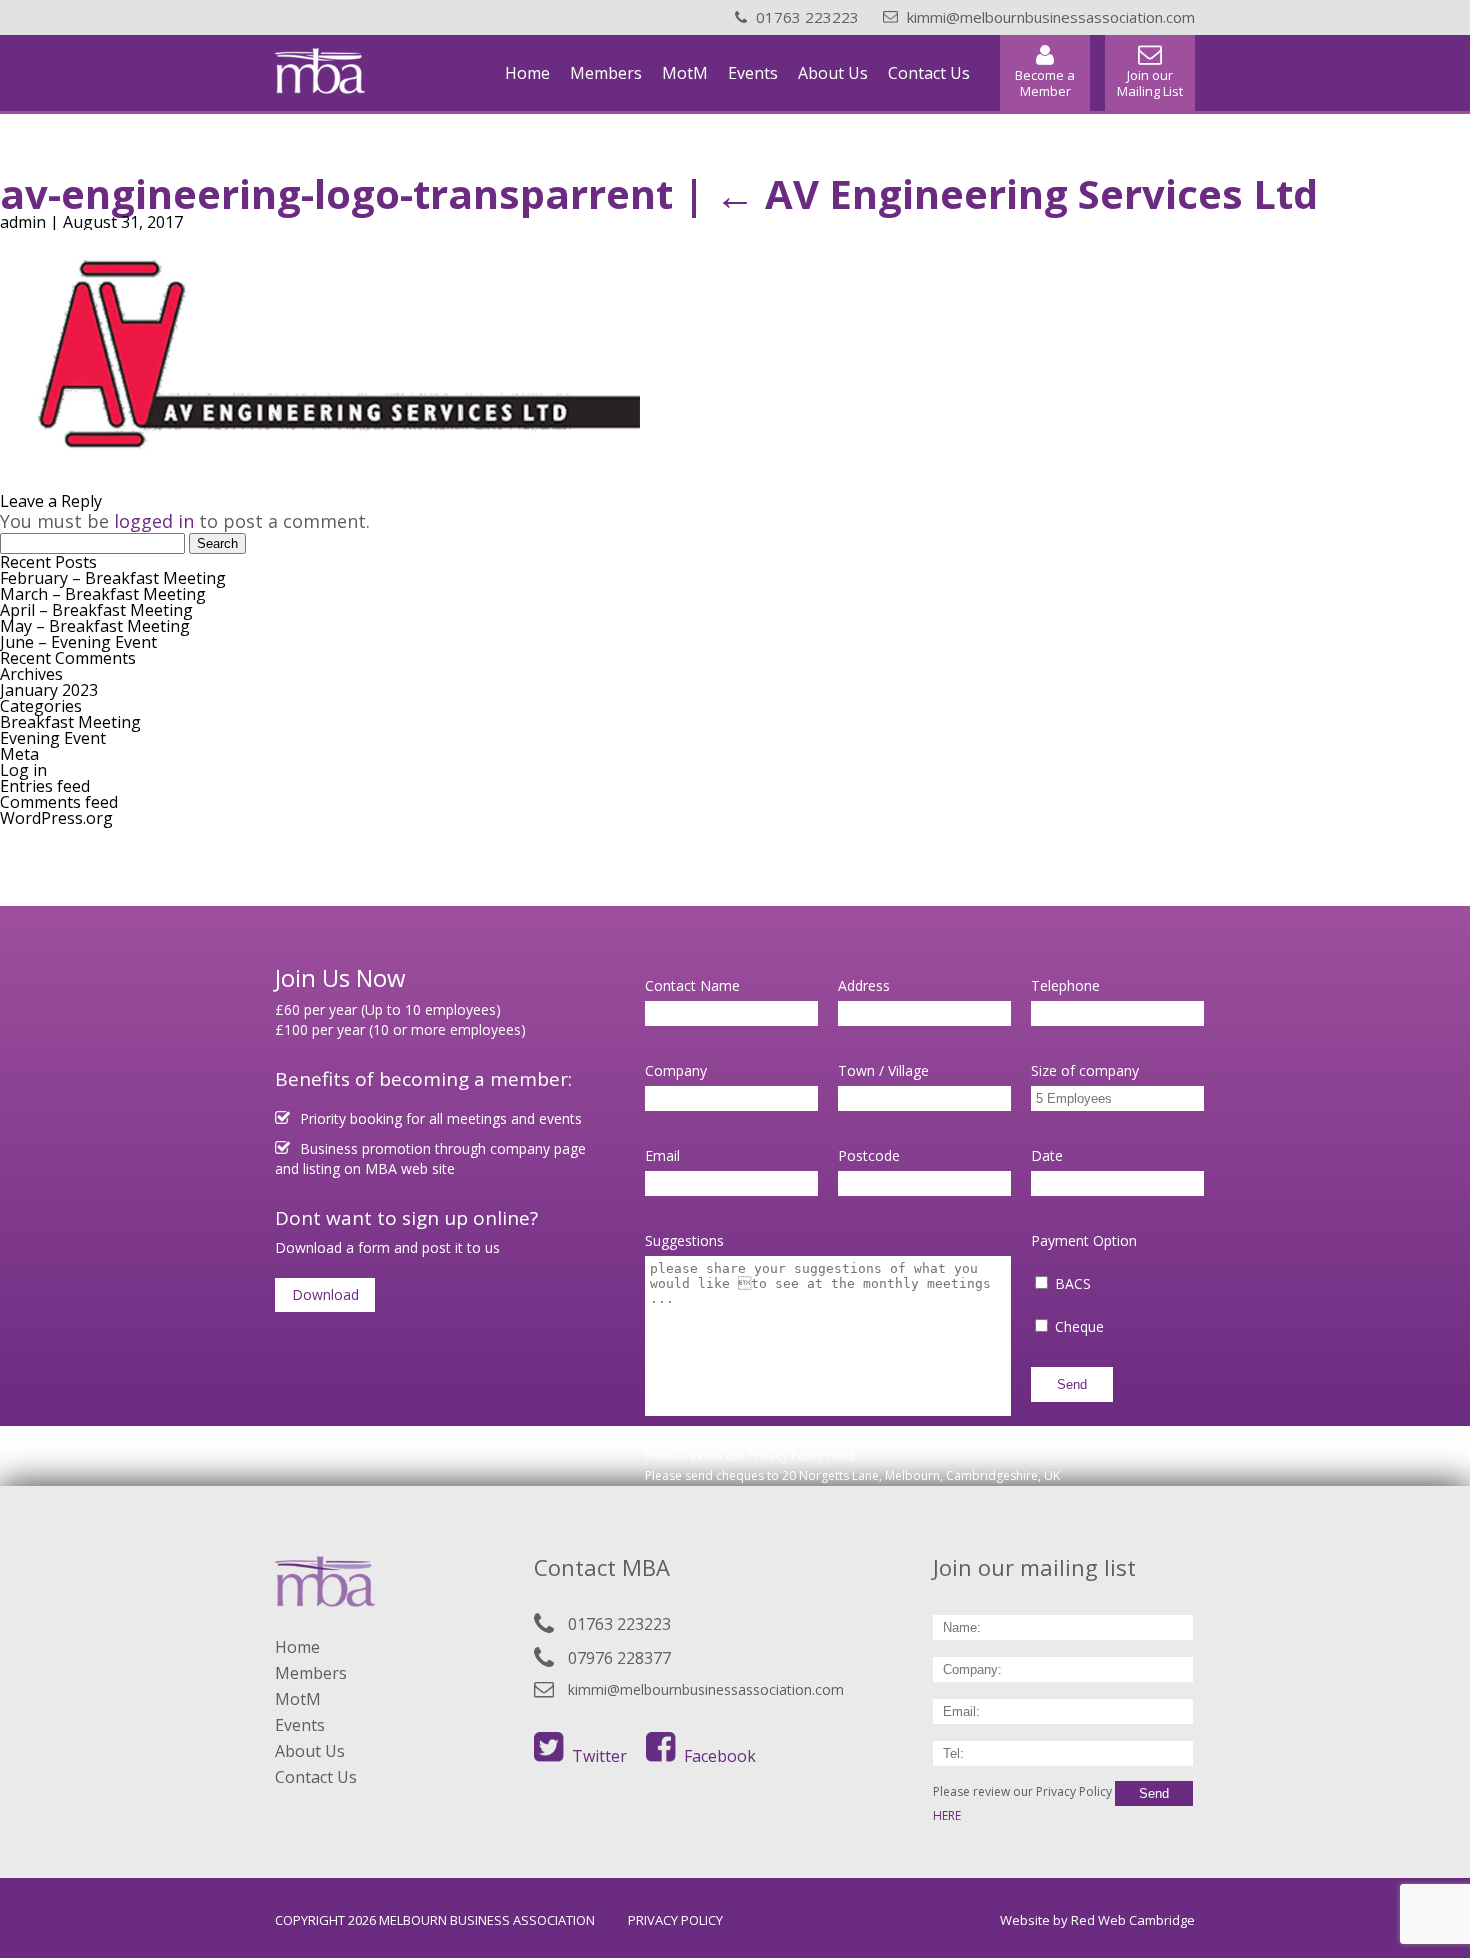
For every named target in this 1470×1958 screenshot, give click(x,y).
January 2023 (49, 690)
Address (864, 985)
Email (662, 1155)
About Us (833, 73)
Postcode (869, 1155)
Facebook (720, 1756)
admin (23, 222)
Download (325, 1294)
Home (527, 73)
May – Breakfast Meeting (95, 626)
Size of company (1085, 1070)
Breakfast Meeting (70, 722)
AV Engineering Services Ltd (1016, 193)
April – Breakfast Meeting (96, 610)
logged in (154, 521)
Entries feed (45, 786)
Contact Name (692, 985)
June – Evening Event (78, 642)
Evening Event (53, 738)
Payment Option (1084, 1240)
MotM (685, 73)
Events (753, 73)
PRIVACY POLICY (675, 1920)
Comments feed (59, 802)
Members (606, 73)
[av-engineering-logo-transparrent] (320, 466)
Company (676, 1070)
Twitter (599, 1756)
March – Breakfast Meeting (103, 594)
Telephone (1065, 985)
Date (1047, 1155)
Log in (23, 770)
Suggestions (684, 1240)
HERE (841, 1455)
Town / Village (883, 1070)
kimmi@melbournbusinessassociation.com (706, 1689)
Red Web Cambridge (1133, 1920)
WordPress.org (56, 818)
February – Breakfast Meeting (113, 578)
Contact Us (929, 73)
